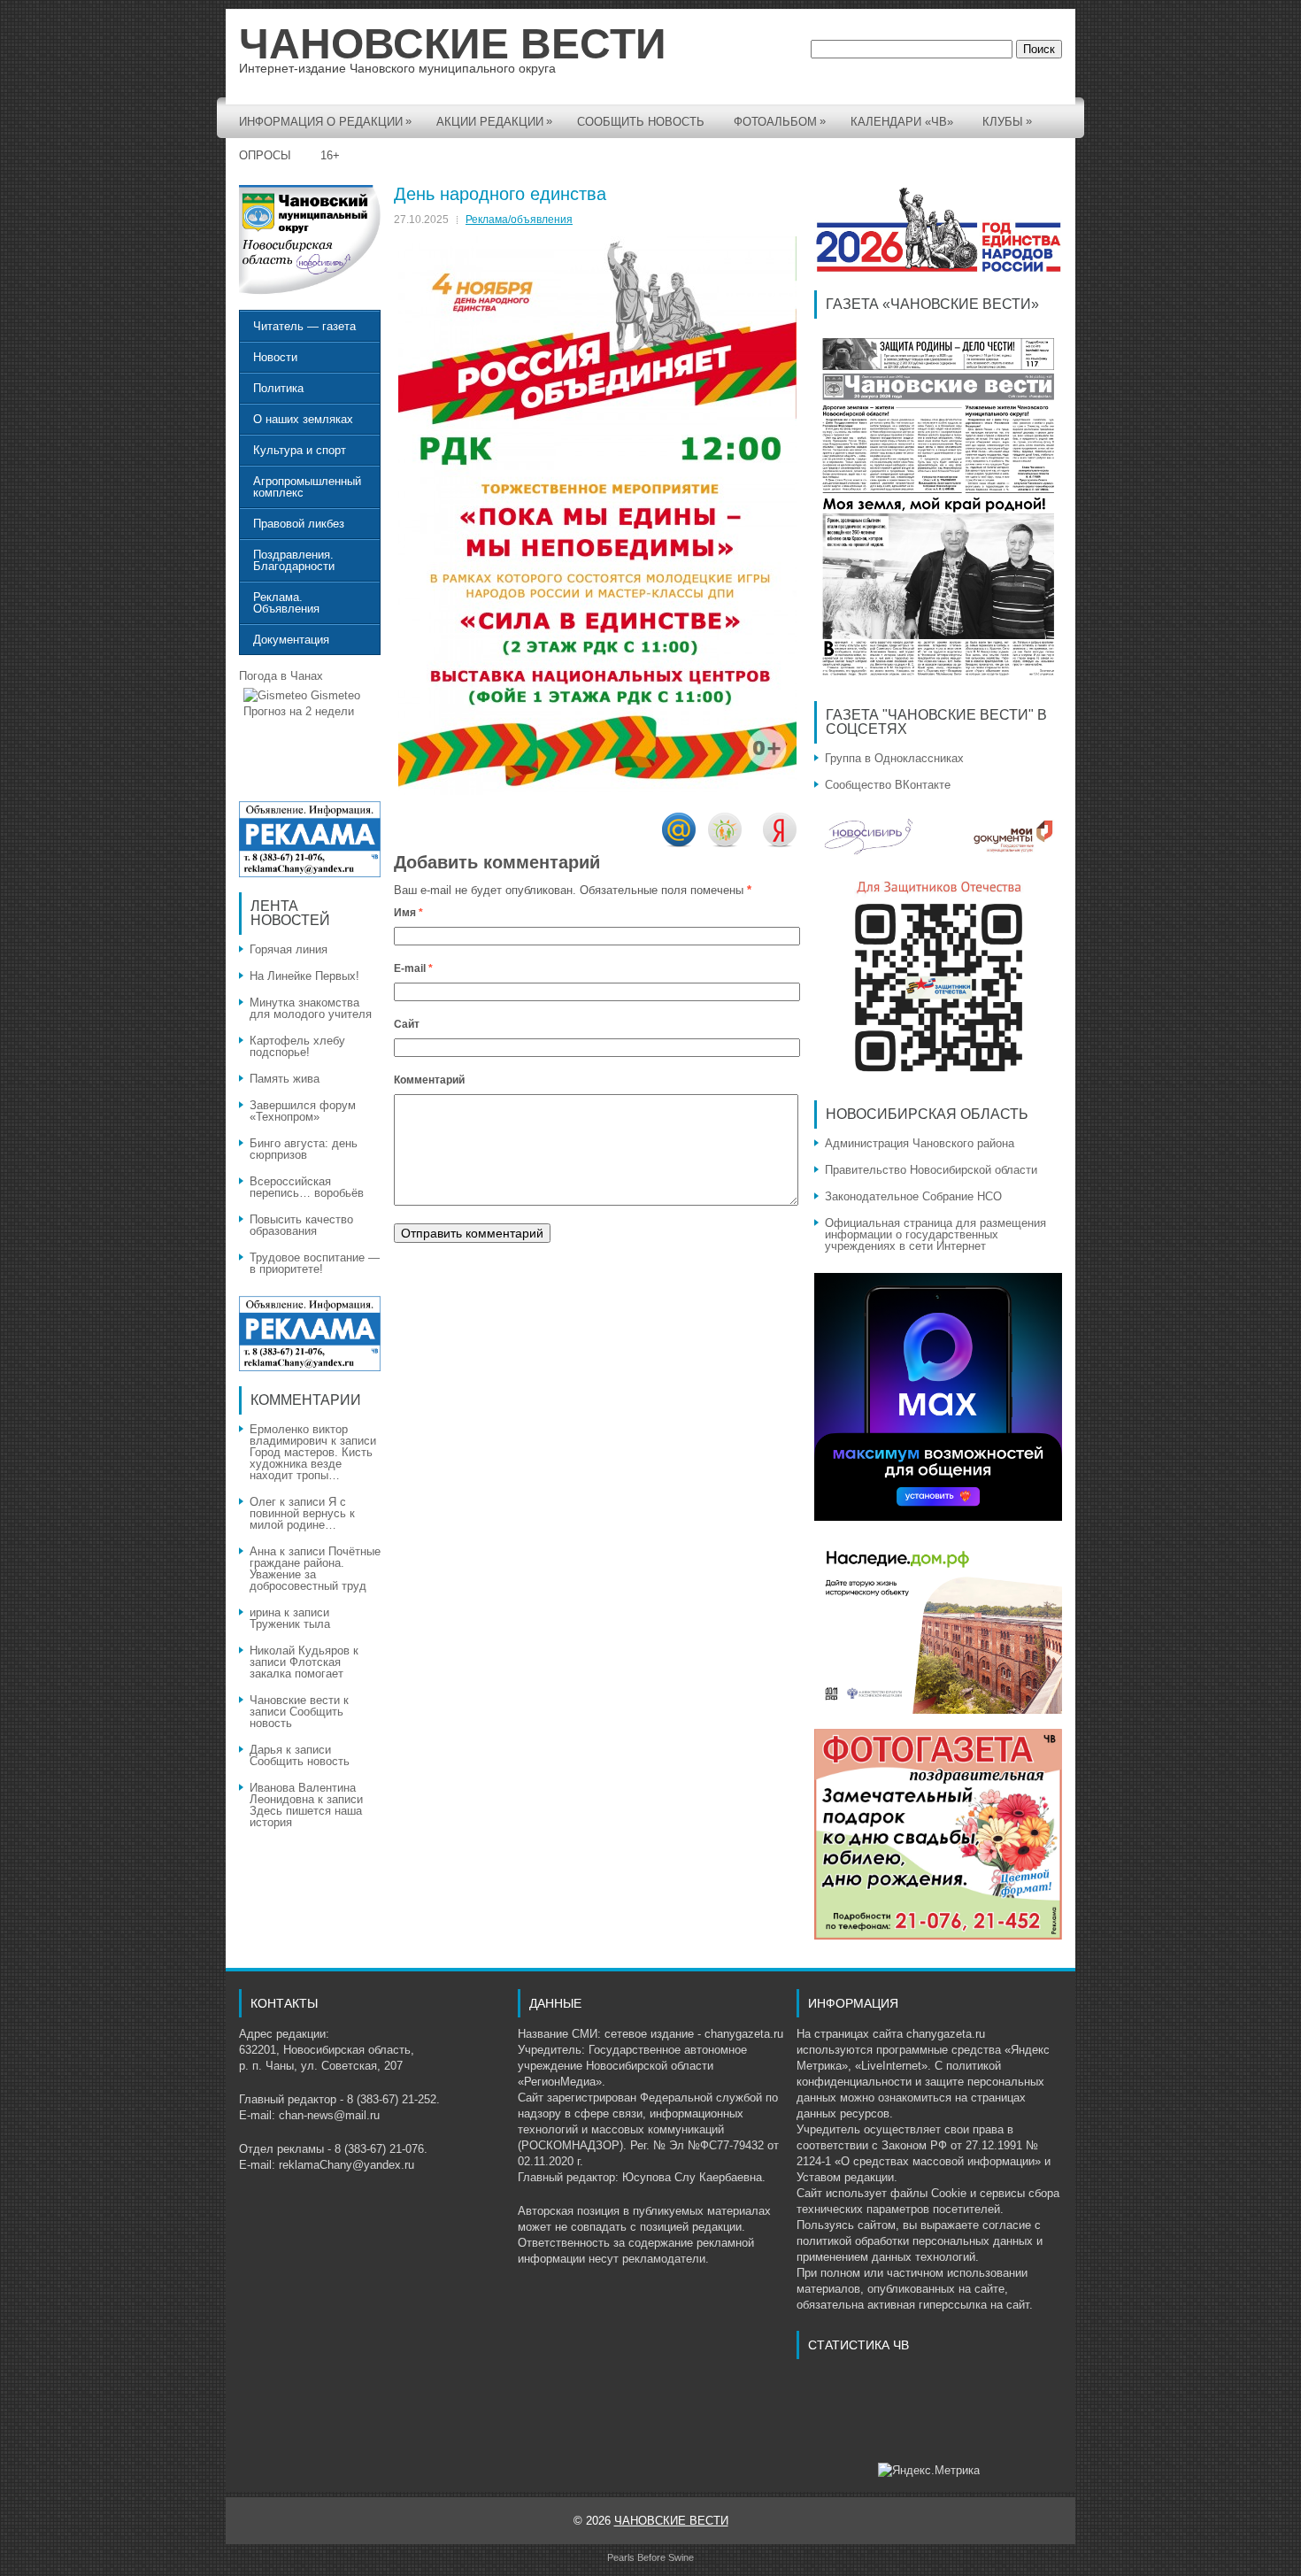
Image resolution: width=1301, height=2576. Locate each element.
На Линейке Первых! (304, 976)
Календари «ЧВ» (902, 122)
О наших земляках (303, 419)
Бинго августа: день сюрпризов (304, 1149)
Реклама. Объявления (286, 603)
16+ (330, 155)
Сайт (407, 1024)
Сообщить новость (641, 122)
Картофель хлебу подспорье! (297, 1046)
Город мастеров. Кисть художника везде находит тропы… (311, 1464)
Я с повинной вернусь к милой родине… (302, 1513)
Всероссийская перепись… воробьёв (307, 1187)
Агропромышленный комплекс (307, 487)
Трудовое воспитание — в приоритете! (315, 1263)
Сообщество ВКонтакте (888, 785)
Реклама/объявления (519, 220)
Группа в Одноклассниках (894, 758)
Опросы (265, 155)
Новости (275, 357)
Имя (408, 913)
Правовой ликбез (299, 524)
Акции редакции (494, 121)
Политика (278, 388)
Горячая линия (289, 949)
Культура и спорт (300, 450)
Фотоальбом (780, 121)
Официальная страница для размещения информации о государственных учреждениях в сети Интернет (935, 1234)
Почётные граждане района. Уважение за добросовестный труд (315, 1569)
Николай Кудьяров (300, 1650)
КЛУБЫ (1007, 121)
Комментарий (429, 1080)
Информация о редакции (325, 121)
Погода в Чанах (281, 676)
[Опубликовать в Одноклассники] (725, 843)
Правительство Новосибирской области (931, 1170)
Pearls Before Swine (650, 2557)
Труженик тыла (290, 1624)
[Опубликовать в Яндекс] (780, 843)
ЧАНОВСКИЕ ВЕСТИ (453, 44)
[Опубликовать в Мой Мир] (679, 843)
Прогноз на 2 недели (299, 711)
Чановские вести (295, 1700)
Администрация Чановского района (920, 1143)
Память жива (285, 1079)
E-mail (413, 968)
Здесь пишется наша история (306, 1816)
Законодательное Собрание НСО (913, 1196)
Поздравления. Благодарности (294, 560)
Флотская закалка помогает (296, 1668)
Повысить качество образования (301, 1225)
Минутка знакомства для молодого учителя (311, 1008)
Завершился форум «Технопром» (303, 1111)
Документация (291, 640)
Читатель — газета (304, 326)
